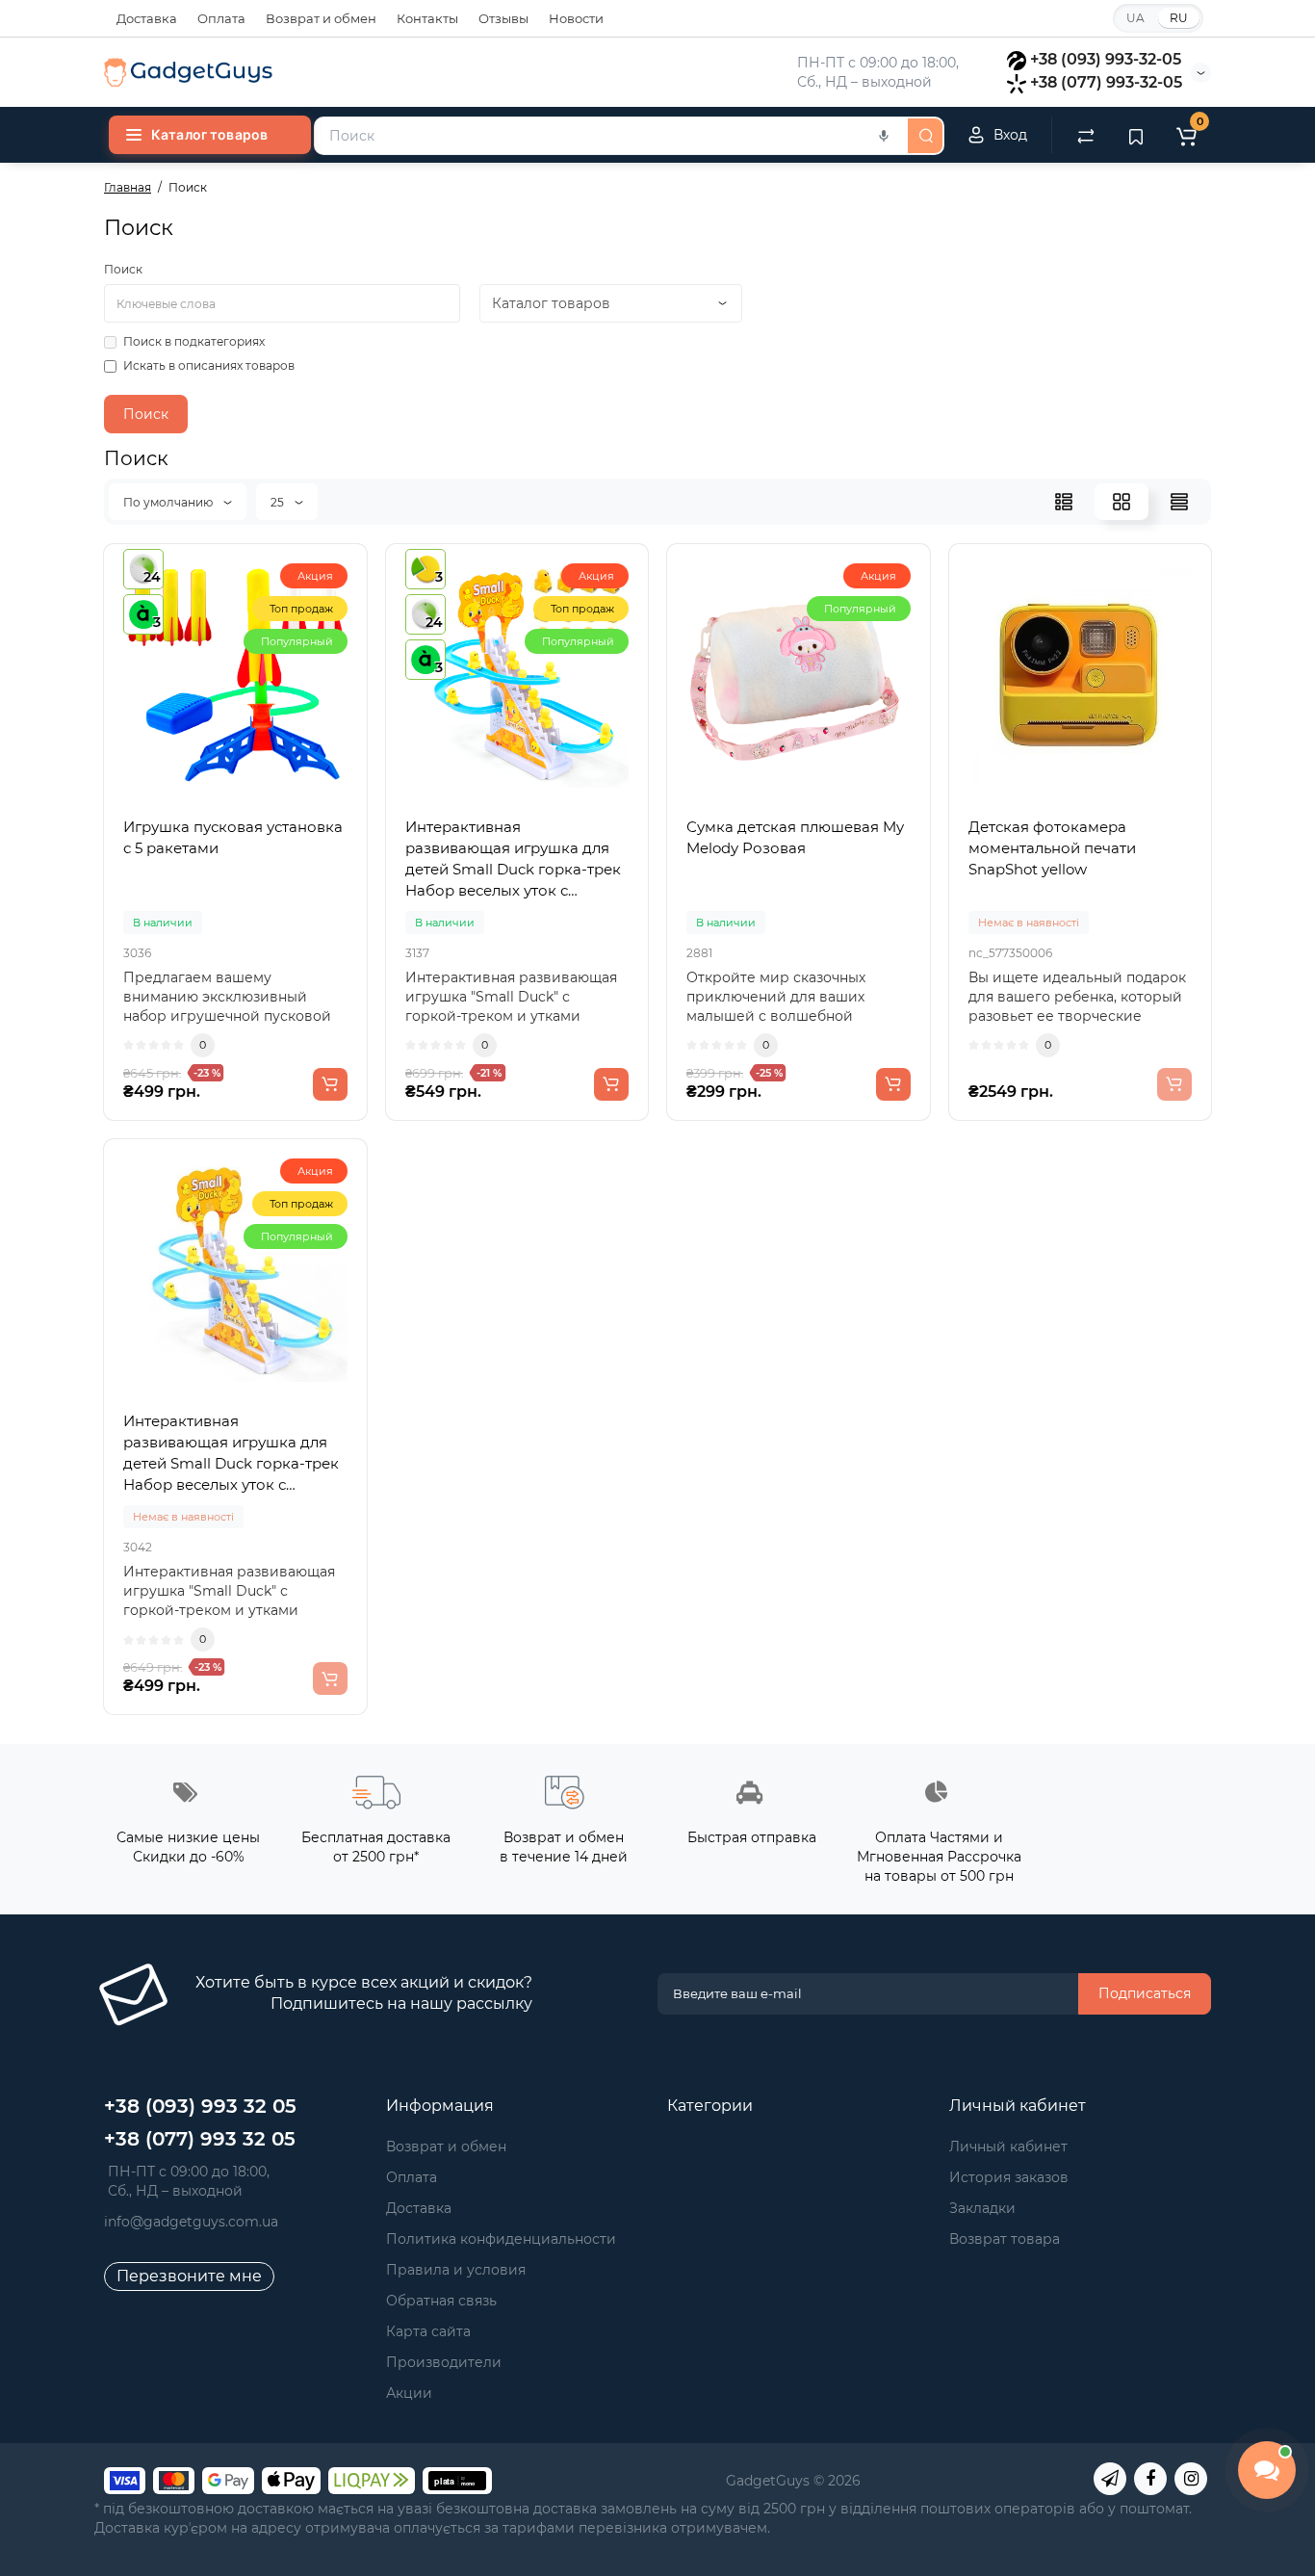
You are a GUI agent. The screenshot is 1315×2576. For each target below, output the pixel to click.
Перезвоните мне (189, 2276)
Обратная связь (441, 2301)
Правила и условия (456, 2270)
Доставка (147, 18)
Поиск (123, 269)
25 (279, 502)
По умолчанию (169, 502)
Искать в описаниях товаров (209, 365)
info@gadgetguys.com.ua (191, 2222)
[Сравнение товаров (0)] (1086, 135)
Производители (444, 2362)
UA (1135, 18)
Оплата (221, 18)
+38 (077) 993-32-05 (1106, 82)
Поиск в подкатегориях (194, 341)
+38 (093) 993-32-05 (1106, 59)
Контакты (427, 18)
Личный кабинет (1008, 2147)
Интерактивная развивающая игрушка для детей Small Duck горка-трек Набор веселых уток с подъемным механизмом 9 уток (231, 1454)
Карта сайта (428, 2331)
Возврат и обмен (321, 18)
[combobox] (609, 136)
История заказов (1009, 2177)
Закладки (982, 2208)
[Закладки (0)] (1136, 135)
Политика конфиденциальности (501, 2239)
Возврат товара (1005, 2239)
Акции (409, 2393)
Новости (576, 18)
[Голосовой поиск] (884, 136)
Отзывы (503, 18)
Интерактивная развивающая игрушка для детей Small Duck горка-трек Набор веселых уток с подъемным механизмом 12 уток (513, 859)
